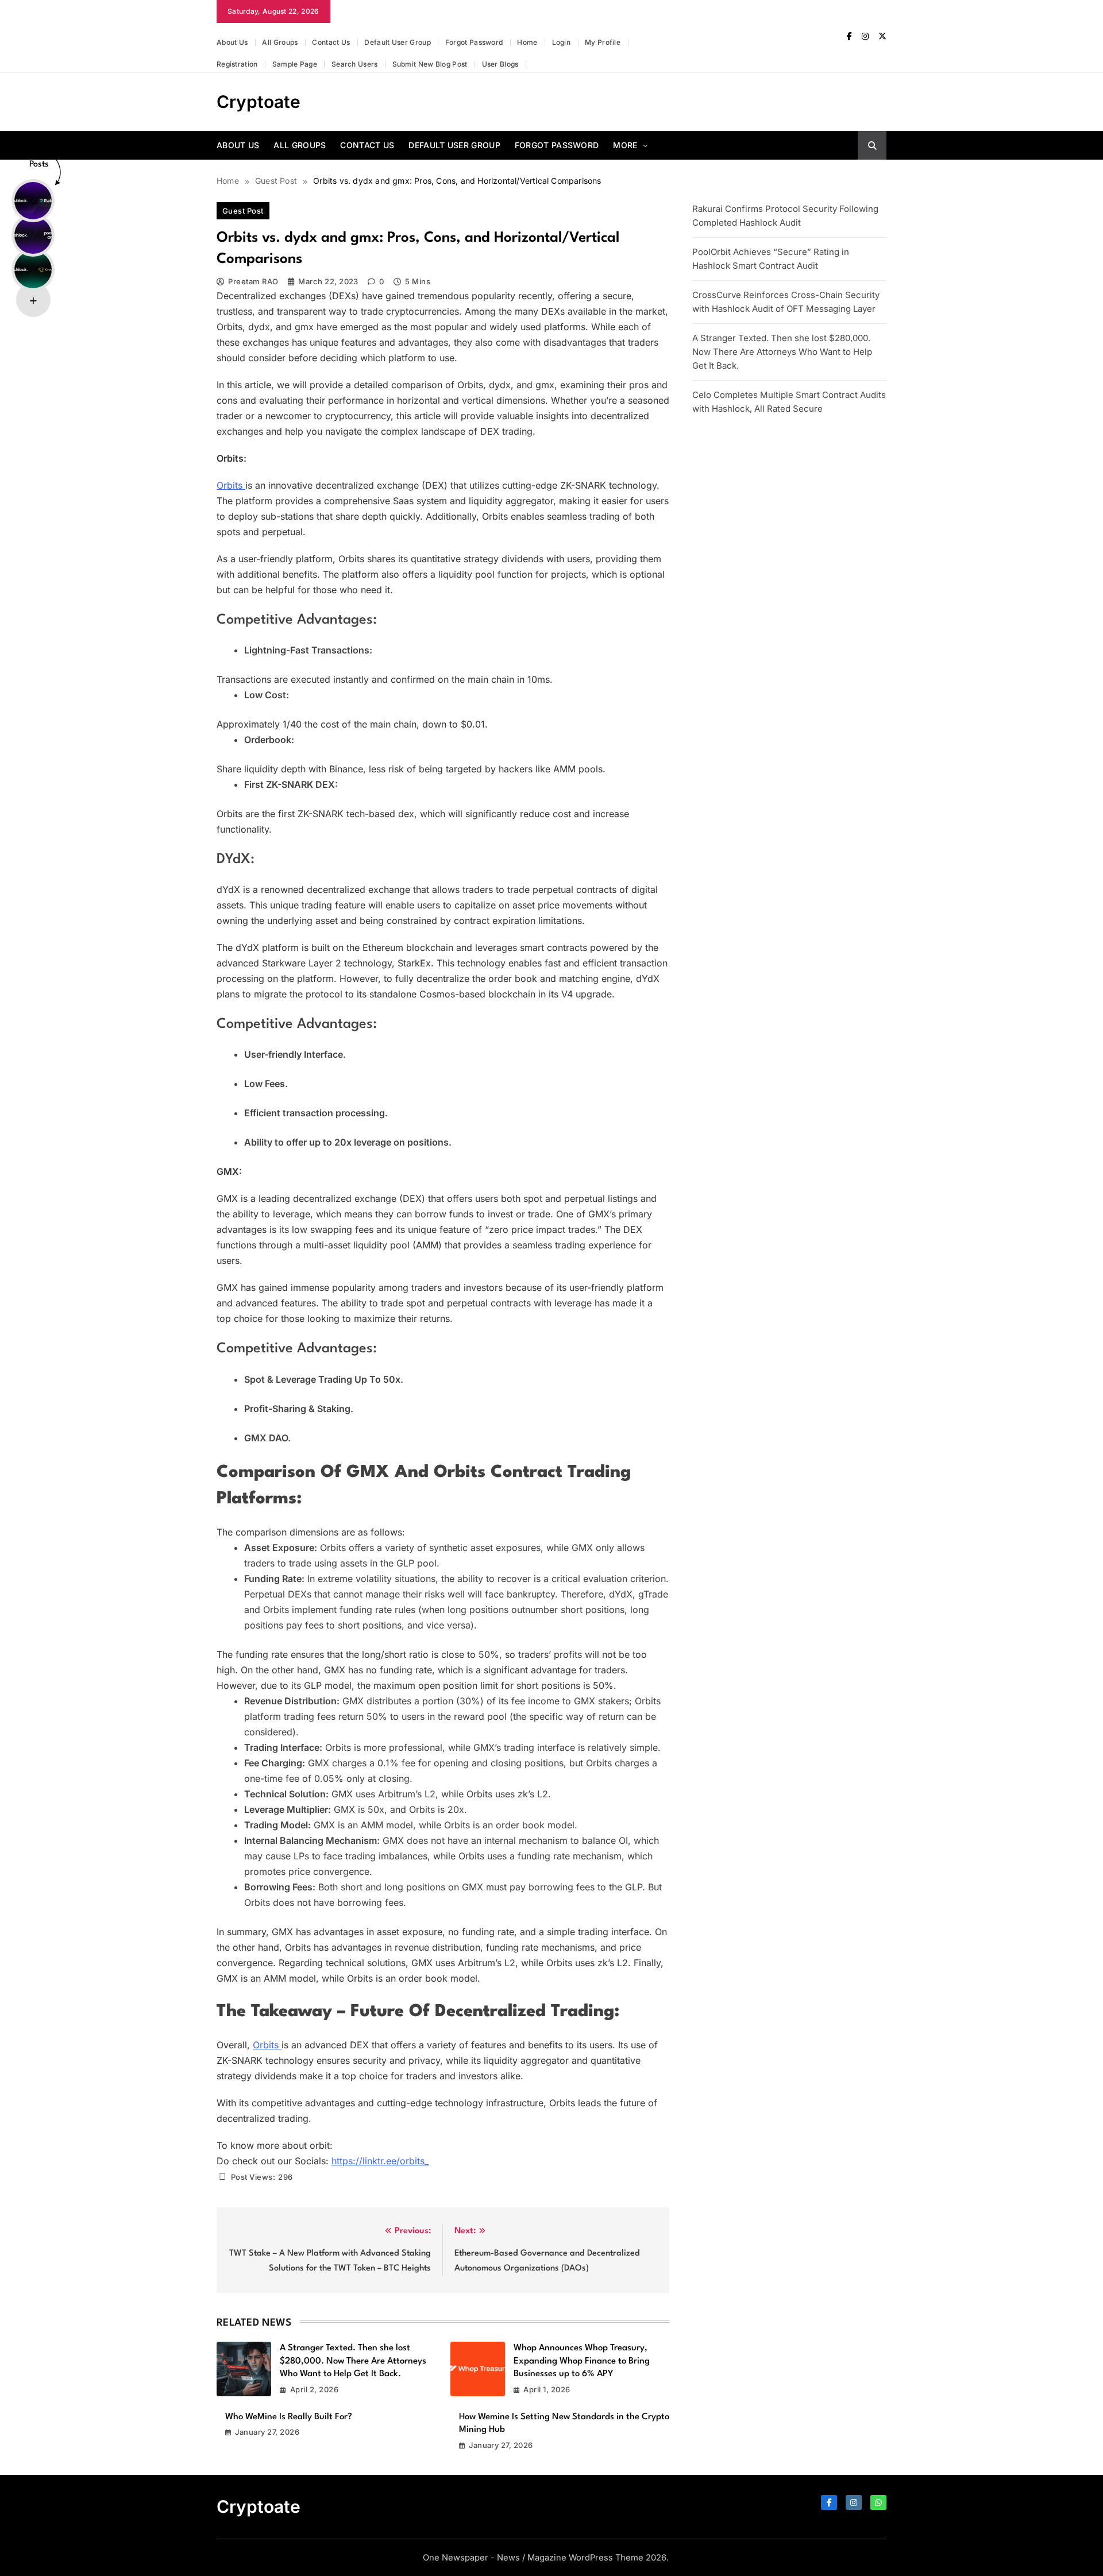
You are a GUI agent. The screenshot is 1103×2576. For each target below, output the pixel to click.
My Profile (603, 42)
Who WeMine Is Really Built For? (289, 2417)
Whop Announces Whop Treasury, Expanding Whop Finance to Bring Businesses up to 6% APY (582, 2361)
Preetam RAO (253, 281)
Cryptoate (259, 102)
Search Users (355, 64)
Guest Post (243, 211)
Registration (237, 64)
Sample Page (295, 64)
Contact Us (331, 42)
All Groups (280, 42)
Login (562, 42)
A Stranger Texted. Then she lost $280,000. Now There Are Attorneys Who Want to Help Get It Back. (353, 2361)
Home (527, 42)
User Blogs (500, 64)
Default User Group (397, 42)
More (625, 145)
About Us (232, 42)
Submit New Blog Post (430, 64)
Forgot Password (474, 42)
